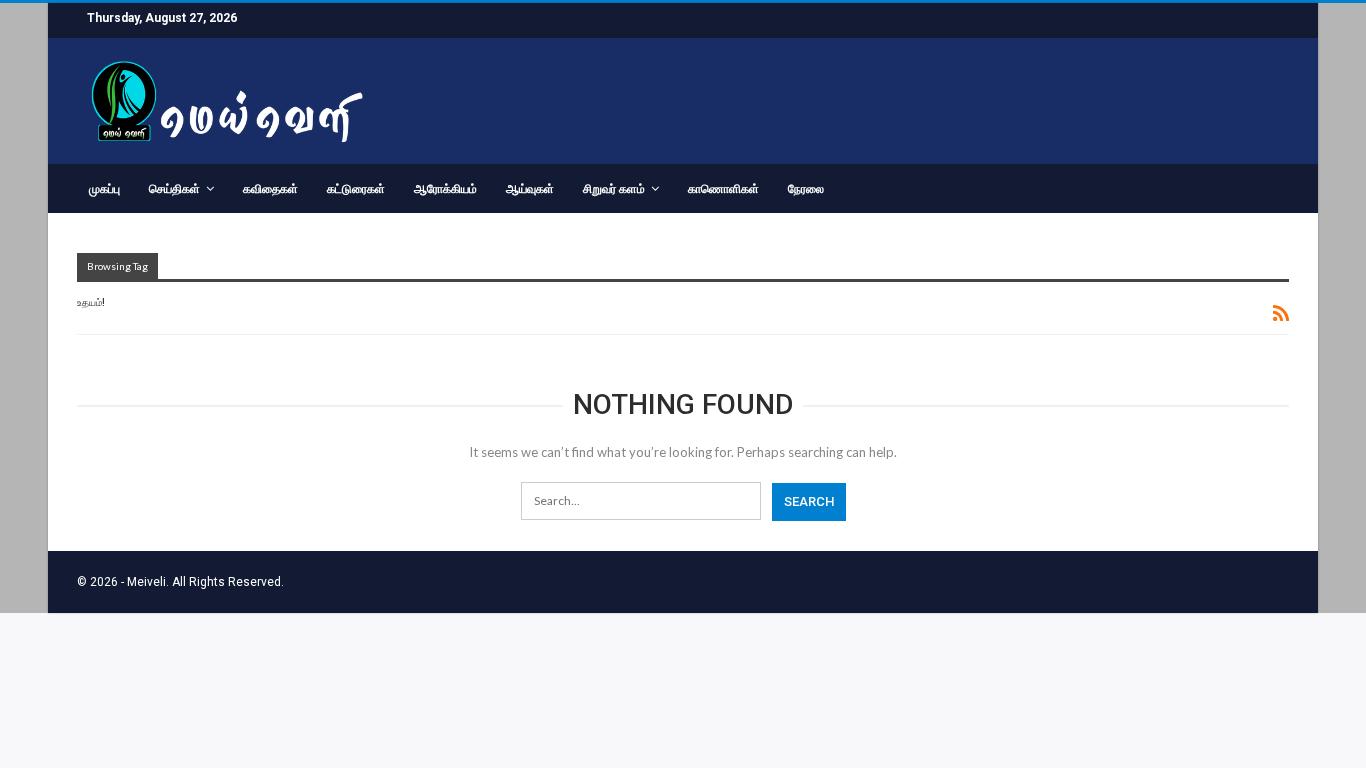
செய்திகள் (174, 189)
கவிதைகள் (270, 189)
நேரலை (806, 189)
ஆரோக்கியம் (445, 189)
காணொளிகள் (723, 189)
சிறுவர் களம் (614, 189)
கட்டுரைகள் (356, 189)
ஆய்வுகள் (530, 189)
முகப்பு (104, 189)
